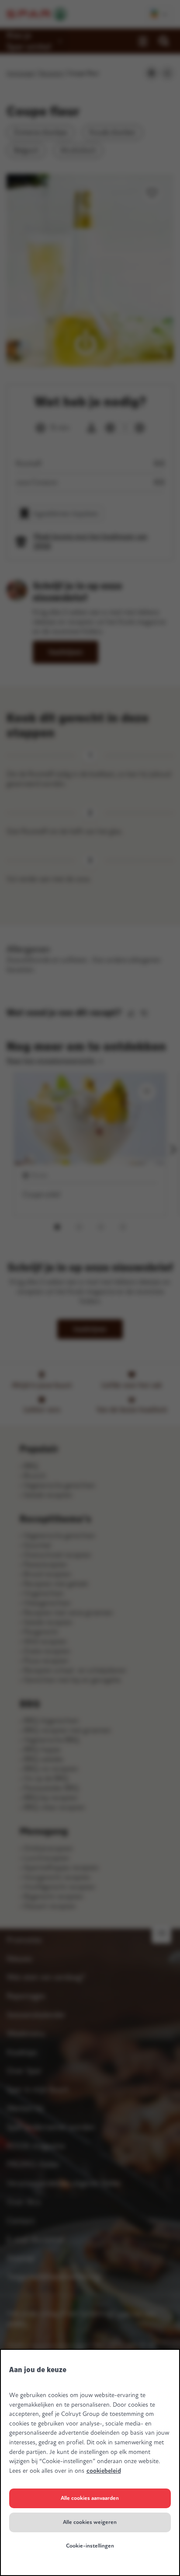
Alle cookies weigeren (90, 2522)
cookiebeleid (104, 2471)
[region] (90, 2462)
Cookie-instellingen (90, 2546)
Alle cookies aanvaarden (90, 2498)
